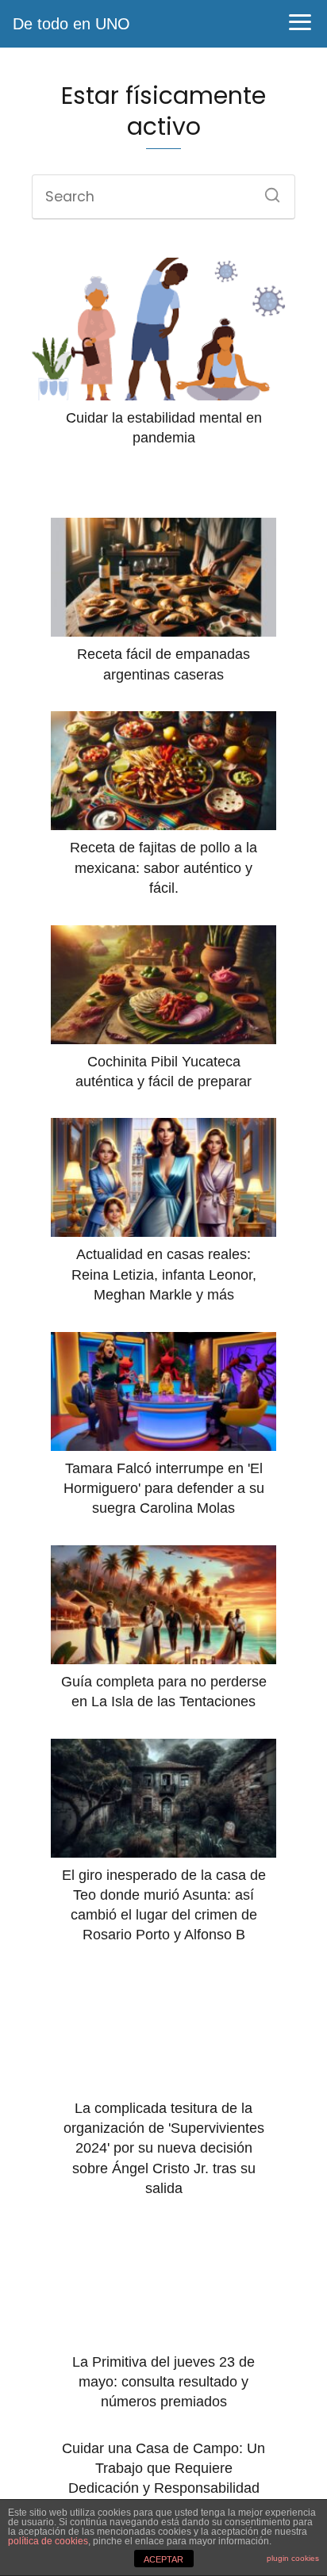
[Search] (267, 190)
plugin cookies (293, 2558)
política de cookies (48, 2541)
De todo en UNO (71, 24)
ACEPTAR (163, 2559)
